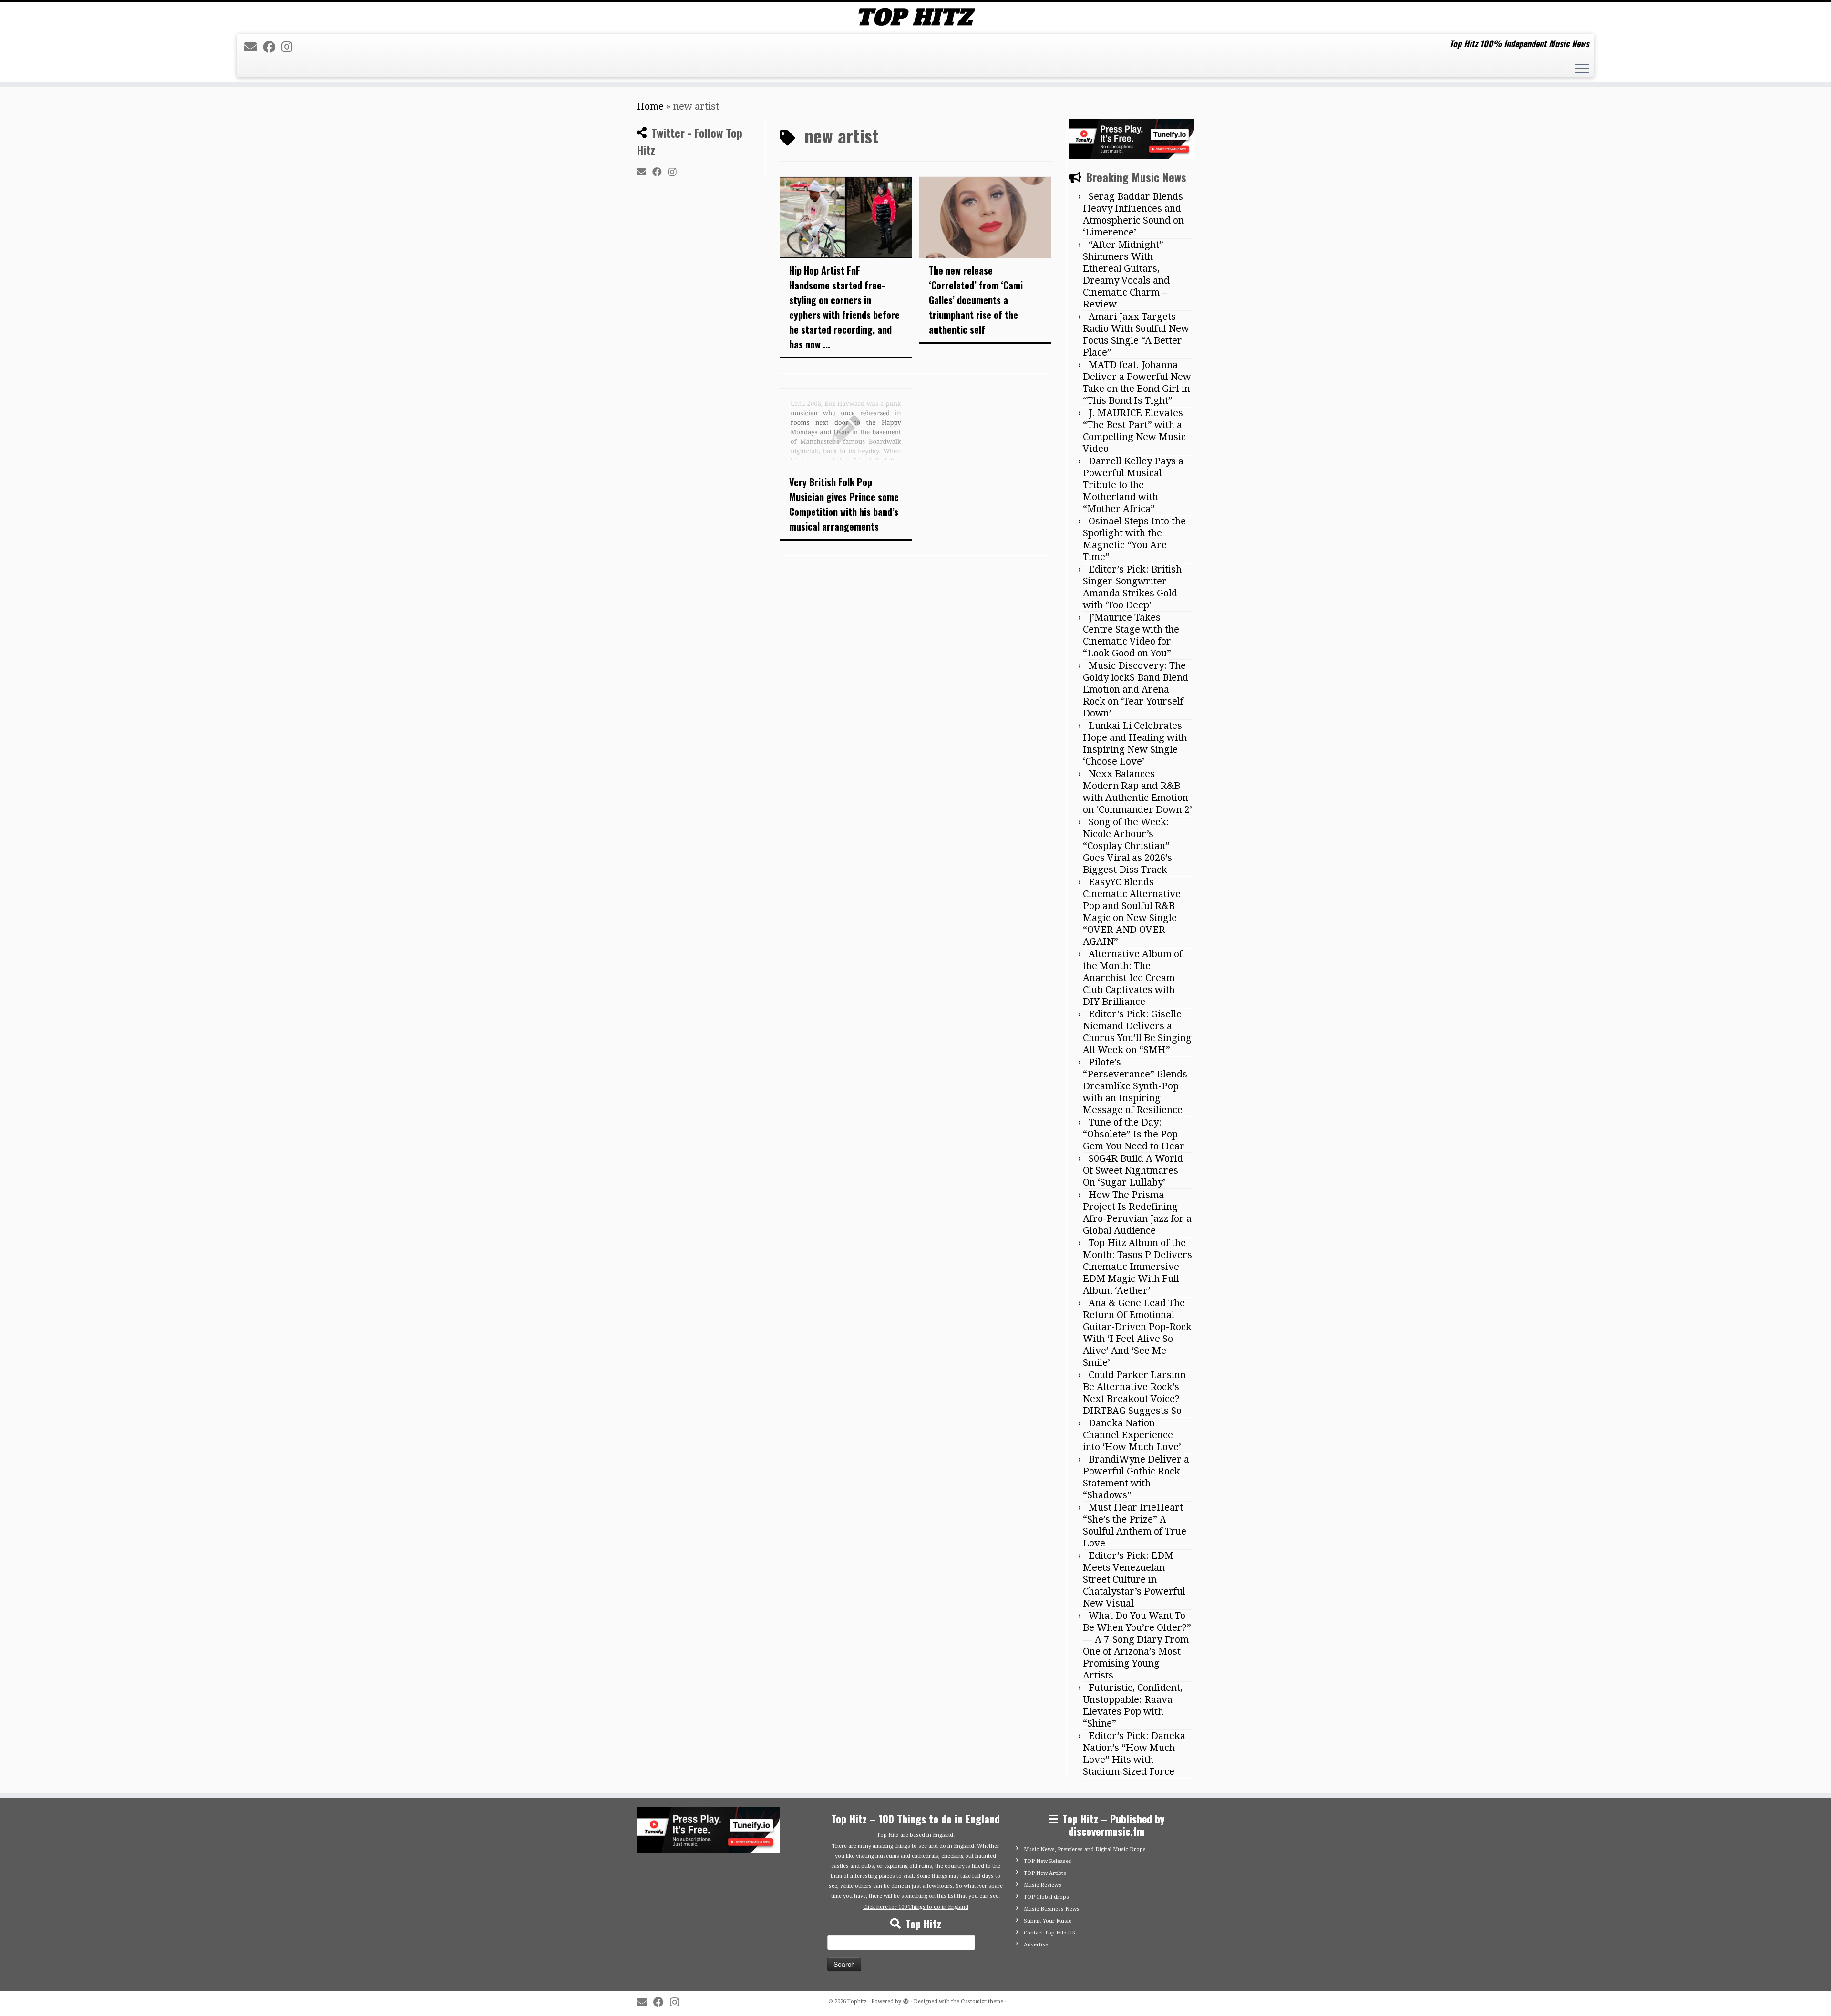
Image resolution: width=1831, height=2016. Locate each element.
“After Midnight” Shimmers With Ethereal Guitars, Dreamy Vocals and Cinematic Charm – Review (1126, 274)
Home (650, 106)
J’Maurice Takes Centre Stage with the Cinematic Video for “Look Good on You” (1131, 635)
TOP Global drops (1046, 1897)
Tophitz (857, 2001)
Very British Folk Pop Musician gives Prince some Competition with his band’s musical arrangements (844, 504)
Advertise (1036, 1945)
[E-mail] (253, 47)
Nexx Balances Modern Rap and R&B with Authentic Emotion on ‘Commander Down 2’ (1137, 792)
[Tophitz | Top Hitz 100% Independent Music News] (915, 17)
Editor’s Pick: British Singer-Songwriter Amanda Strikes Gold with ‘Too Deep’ (1132, 587)
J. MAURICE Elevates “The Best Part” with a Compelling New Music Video (1134, 431)
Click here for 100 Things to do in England (916, 1907)
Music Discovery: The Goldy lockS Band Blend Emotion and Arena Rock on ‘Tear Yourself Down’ (1136, 689)
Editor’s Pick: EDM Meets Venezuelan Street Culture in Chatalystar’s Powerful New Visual (1134, 1579)
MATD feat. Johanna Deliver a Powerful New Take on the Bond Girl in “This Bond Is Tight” (1137, 383)
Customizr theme (982, 2001)
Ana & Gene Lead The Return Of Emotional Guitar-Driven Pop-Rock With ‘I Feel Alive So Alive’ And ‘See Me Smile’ (1137, 1333)
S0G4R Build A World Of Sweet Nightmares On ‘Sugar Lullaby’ (1133, 1170)
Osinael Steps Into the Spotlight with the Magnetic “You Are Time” (1134, 539)
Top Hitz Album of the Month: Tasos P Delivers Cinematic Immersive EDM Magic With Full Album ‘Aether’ (1137, 1267)
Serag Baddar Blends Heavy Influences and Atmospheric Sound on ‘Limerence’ (1133, 214)
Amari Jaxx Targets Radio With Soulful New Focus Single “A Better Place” (1136, 334)
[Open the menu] (1582, 70)
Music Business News (1052, 1909)
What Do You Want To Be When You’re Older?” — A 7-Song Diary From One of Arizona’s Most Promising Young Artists (1137, 1645)
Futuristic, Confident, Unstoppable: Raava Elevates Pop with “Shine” (1133, 1705)
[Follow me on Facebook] (272, 47)
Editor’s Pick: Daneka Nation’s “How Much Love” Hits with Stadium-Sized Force (1134, 1754)
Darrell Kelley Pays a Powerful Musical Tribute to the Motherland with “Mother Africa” (1133, 485)
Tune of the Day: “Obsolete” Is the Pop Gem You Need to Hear (1134, 1134)
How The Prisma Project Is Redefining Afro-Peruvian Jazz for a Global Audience (1137, 1213)
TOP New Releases (1048, 1861)
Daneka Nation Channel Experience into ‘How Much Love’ (1132, 1435)
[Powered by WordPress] (906, 2000)
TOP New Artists (1045, 1873)
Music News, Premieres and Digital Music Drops (1085, 1849)
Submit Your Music (1048, 1921)
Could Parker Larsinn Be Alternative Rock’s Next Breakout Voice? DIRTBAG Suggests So (1134, 1393)
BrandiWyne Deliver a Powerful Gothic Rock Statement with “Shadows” (1136, 1477)
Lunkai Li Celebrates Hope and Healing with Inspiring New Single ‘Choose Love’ (1135, 743)
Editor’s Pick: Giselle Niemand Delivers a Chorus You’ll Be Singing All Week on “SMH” (1137, 1032)
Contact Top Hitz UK (1050, 1933)
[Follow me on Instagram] (290, 47)
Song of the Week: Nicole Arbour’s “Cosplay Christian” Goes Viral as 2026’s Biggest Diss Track (1127, 846)
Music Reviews (1043, 1885)
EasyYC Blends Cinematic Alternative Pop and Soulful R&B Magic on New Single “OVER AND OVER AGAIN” (1132, 912)
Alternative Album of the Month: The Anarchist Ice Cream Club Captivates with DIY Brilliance (1133, 978)
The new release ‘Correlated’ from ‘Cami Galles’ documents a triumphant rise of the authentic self (976, 300)
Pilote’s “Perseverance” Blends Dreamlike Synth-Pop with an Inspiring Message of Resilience (1135, 1086)
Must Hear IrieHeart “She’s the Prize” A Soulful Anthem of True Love (1135, 1525)
